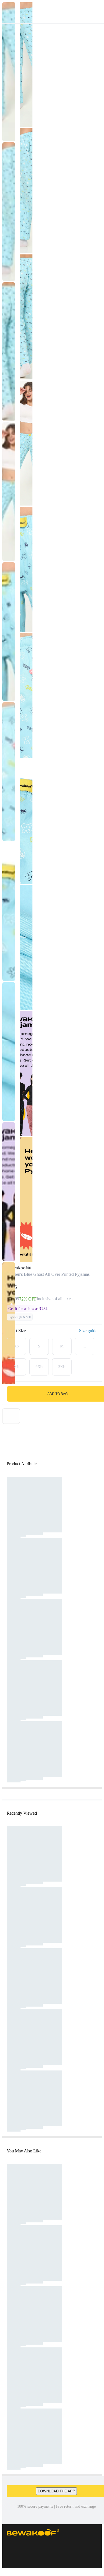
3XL (62, 1367)
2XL (39, 1367)
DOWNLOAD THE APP (56, 2491)
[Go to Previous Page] (7, 12)
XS (16, 1346)
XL (17, 1367)
